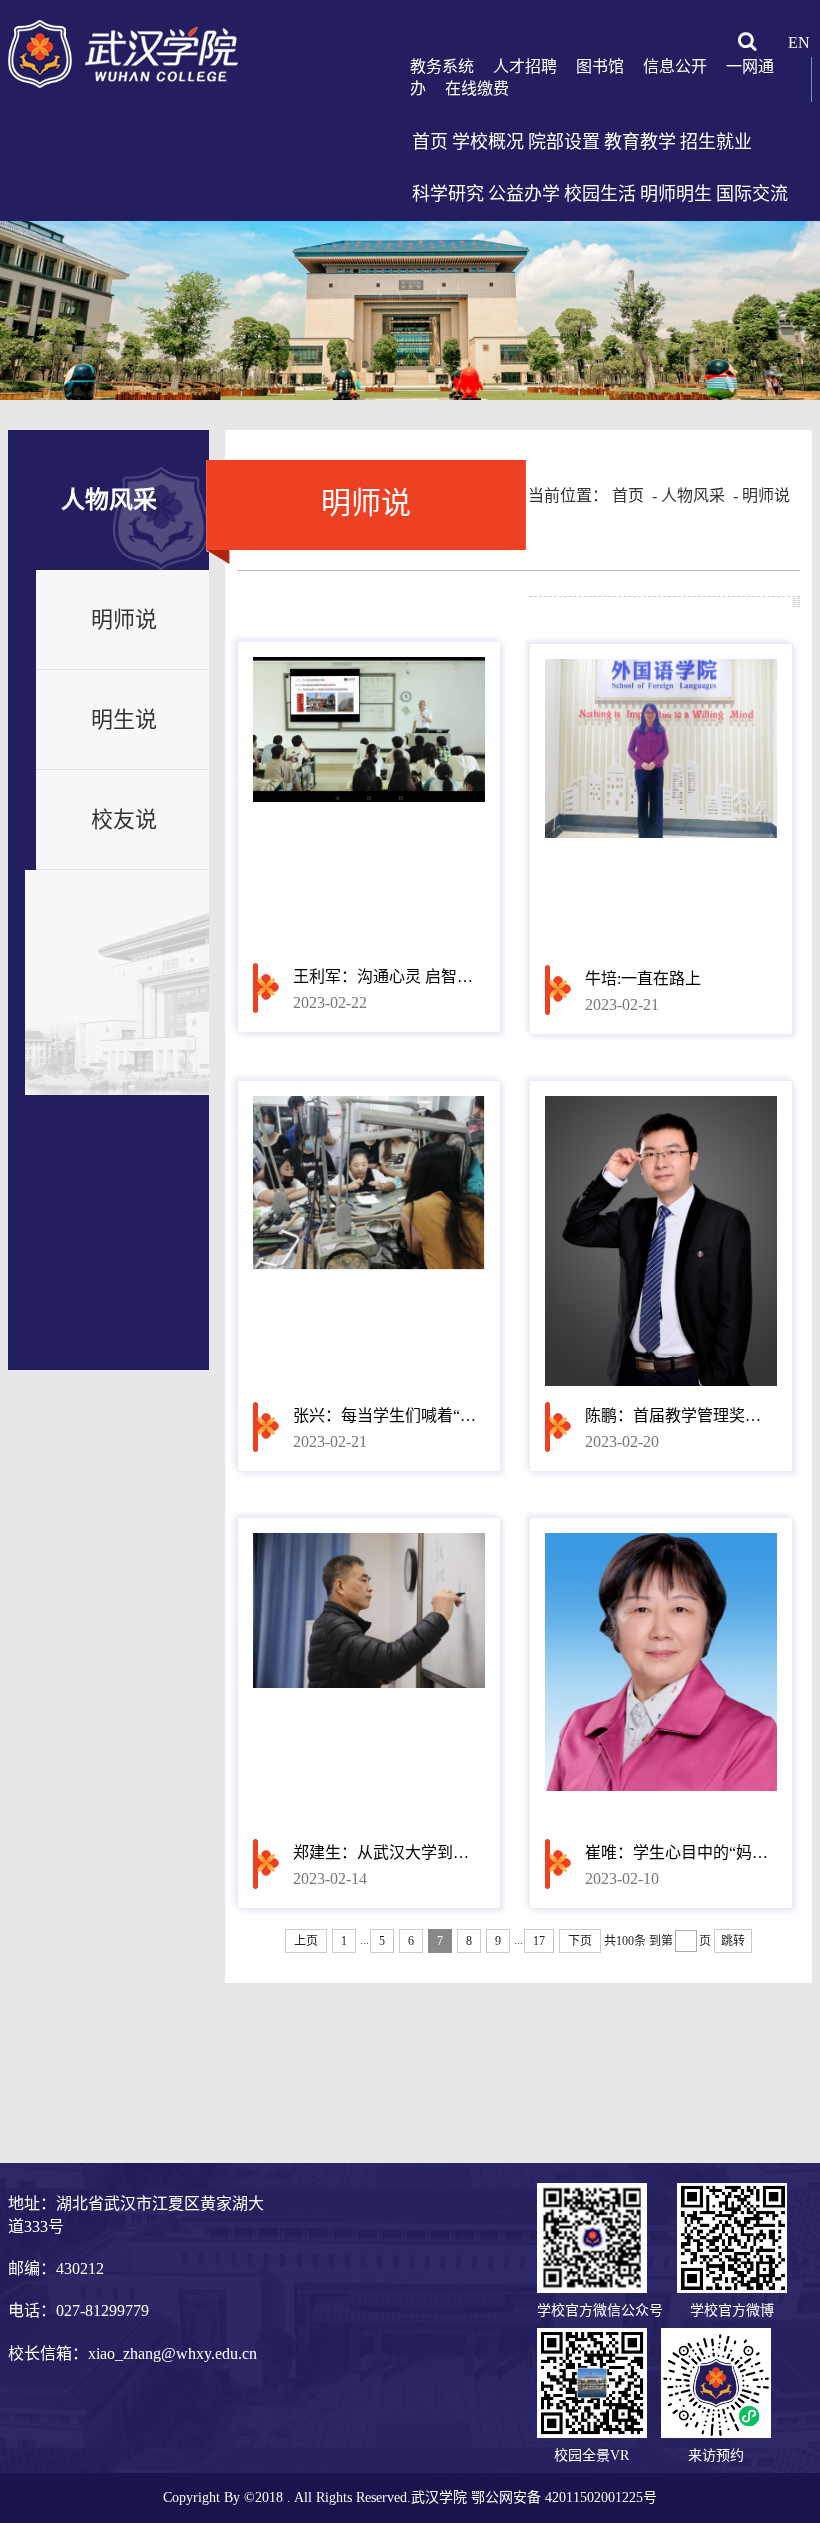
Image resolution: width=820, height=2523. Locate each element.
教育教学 (640, 142)
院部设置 (564, 142)
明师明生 (676, 194)
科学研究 (448, 194)
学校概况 (488, 142)
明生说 (124, 719)
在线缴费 (477, 88)
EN (799, 42)
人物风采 (693, 495)
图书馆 (600, 66)
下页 (580, 1941)
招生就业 (716, 142)
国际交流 (752, 194)
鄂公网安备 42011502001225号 (564, 2497)
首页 (430, 142)
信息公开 (675, 66)
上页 (306, 1941)
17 (539, 1941)
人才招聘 (525, 66)
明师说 (124, 619)
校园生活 (600, 194)
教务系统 (442, 66)
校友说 (124, 819)
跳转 (733, 1941)
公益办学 (524, 194)
